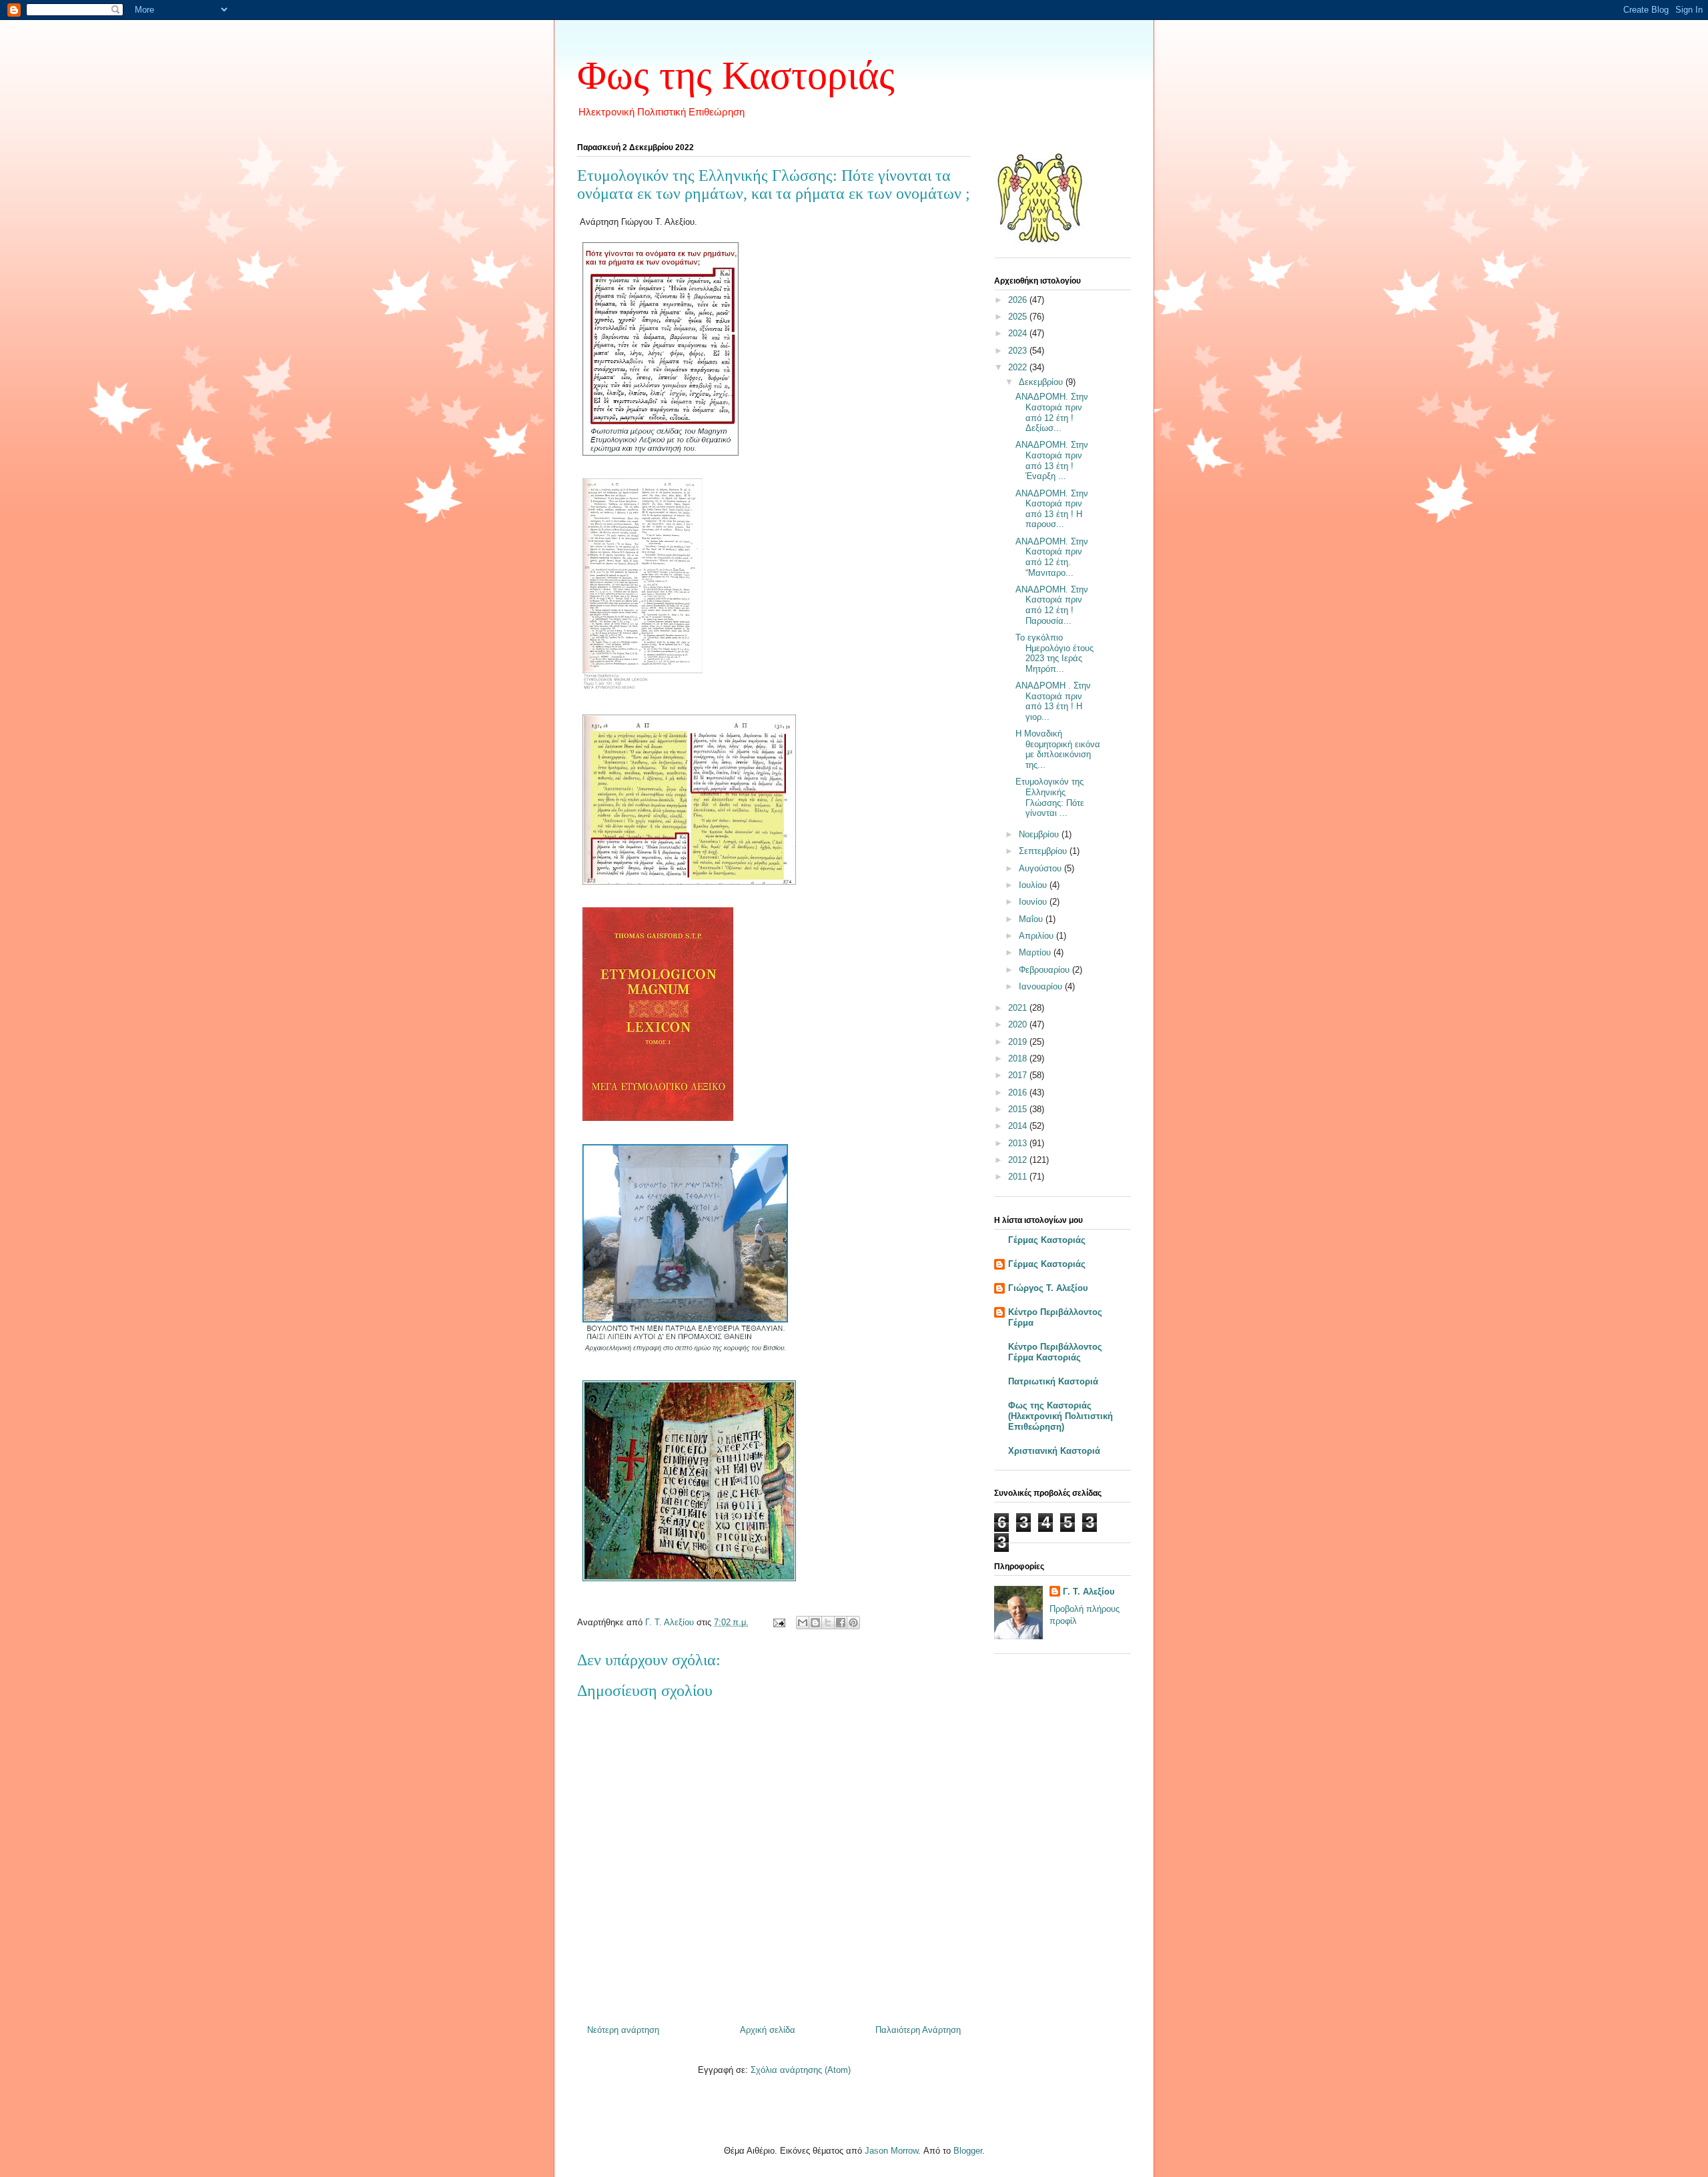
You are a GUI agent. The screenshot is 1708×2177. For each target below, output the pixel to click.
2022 (1019, 367)
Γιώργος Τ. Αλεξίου (1048, 1288)
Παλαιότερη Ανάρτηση (918, 2030)
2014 (1019, 1126)
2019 (1019, 1042)
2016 (1019, 1093)
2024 (1019, 333)
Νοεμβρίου (1040, 834)
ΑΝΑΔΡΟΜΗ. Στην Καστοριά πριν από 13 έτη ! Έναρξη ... (1052, 460)
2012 (1019, 1160)
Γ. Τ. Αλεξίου (1089, 1592)
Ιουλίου (1034, 885)
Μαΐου (1032, 919)
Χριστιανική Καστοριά (1054, 1451)
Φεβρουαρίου (1045, 970)
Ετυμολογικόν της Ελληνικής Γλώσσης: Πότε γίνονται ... (1050, 797)
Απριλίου (1037, 936)
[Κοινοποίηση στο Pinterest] (853, 1623)
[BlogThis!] (815, 1623)
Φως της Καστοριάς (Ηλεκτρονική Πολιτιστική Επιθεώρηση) (1060, 1416)
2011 (1019, 1177)
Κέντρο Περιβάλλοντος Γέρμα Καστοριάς (1055, 1352)
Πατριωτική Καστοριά (1053, 1381)
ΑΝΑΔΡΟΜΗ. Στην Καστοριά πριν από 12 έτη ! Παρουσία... (1052, 605)
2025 (1019, 317)
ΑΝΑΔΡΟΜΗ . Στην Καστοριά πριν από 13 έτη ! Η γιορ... (1053, 701)
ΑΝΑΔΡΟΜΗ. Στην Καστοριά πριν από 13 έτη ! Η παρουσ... (1052, 509)
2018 (1019, 1058)
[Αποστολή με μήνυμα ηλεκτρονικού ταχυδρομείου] (803, 1623)
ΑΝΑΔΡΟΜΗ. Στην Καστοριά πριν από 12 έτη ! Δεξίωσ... (1052, 412)
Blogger (968, 2151)
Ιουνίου (1034, 902)
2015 (1019, 1109)
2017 (1019, 1075)
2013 (1019, 1143)
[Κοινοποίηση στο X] (828, 1623)
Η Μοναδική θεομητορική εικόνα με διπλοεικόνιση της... (1058, 749)
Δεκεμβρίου (1042, 382)
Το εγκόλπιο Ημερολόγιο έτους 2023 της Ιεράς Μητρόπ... (1054, 653)
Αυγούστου (1041, 868)
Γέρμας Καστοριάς (1047, 1240)
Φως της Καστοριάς (736, 75)
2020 (1019, 1024)
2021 (1019, 1008)
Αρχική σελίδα (768, 2030)
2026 (1019, 300)
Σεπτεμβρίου (1044, 851)
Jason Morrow (891, 2151)
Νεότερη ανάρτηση (623, 2030)
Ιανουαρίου (1042, 986)
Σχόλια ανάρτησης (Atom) (801, 2070)
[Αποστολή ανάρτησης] (778, 1622)
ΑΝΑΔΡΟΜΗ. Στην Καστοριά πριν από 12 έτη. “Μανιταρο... (1052, 557)
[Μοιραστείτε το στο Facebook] (841, 1623)
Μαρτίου (1036, 952)
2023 (1019, 351)
